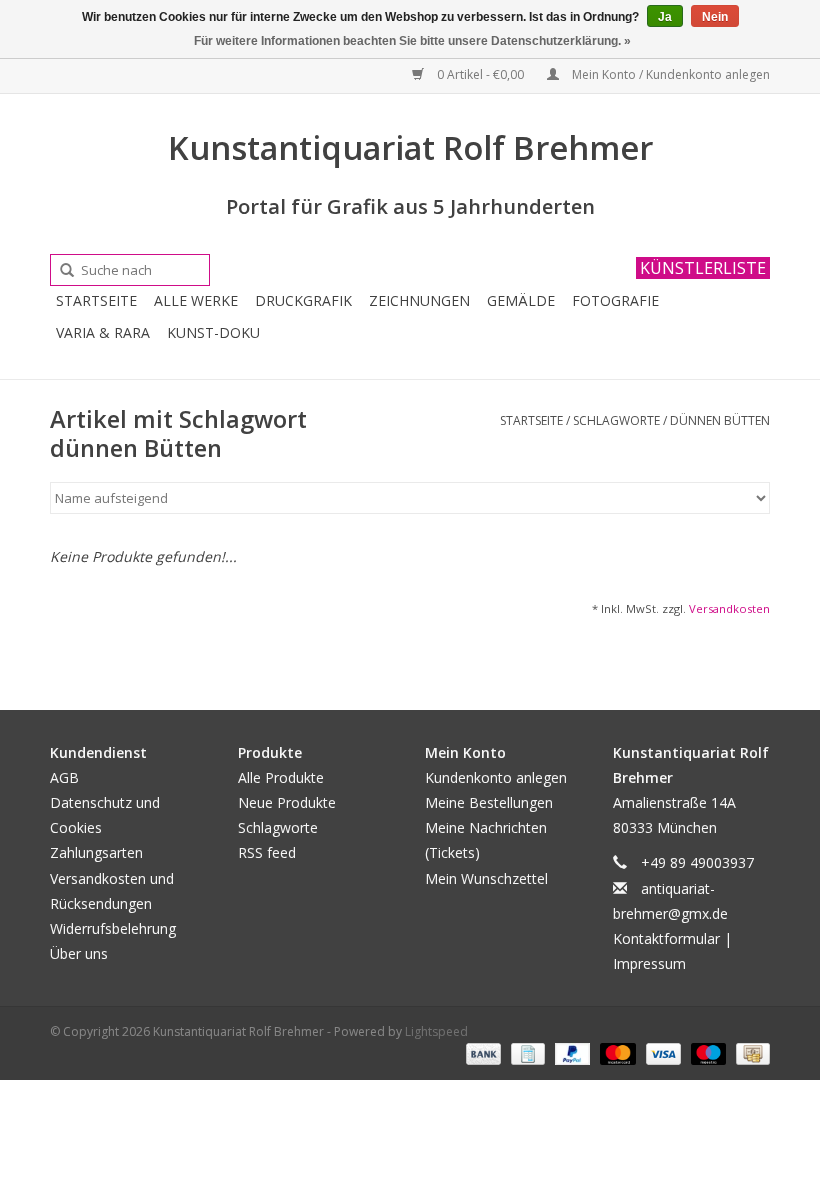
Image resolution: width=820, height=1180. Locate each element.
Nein (715, 17)
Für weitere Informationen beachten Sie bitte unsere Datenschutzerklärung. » (412, 41)
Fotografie (615, 300)
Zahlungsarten (96, 852)
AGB (64, 777)
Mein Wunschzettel (486, 878)
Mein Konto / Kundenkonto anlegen (669, 74)
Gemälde (521, 300)
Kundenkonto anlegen (496, 777)
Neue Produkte (287, 802)
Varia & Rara (103, 332)
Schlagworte (616, 420)
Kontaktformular (666, 938)
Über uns (79, 953)
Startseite (96, 300)
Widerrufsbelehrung (113, 928)
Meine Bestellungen (489, 802)
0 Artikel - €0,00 (480, 74)
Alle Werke (196, 300)
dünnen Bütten (720, 420)
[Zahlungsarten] (481, 1052)
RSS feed (267, 852)
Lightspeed (436, 1031)
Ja (665, 17)
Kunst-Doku (213, 332)
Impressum (649, 963)
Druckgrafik (303, 300)
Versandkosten (729, 608)
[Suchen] (60, 271)
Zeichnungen (419, 300)
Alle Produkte (281, 777)
